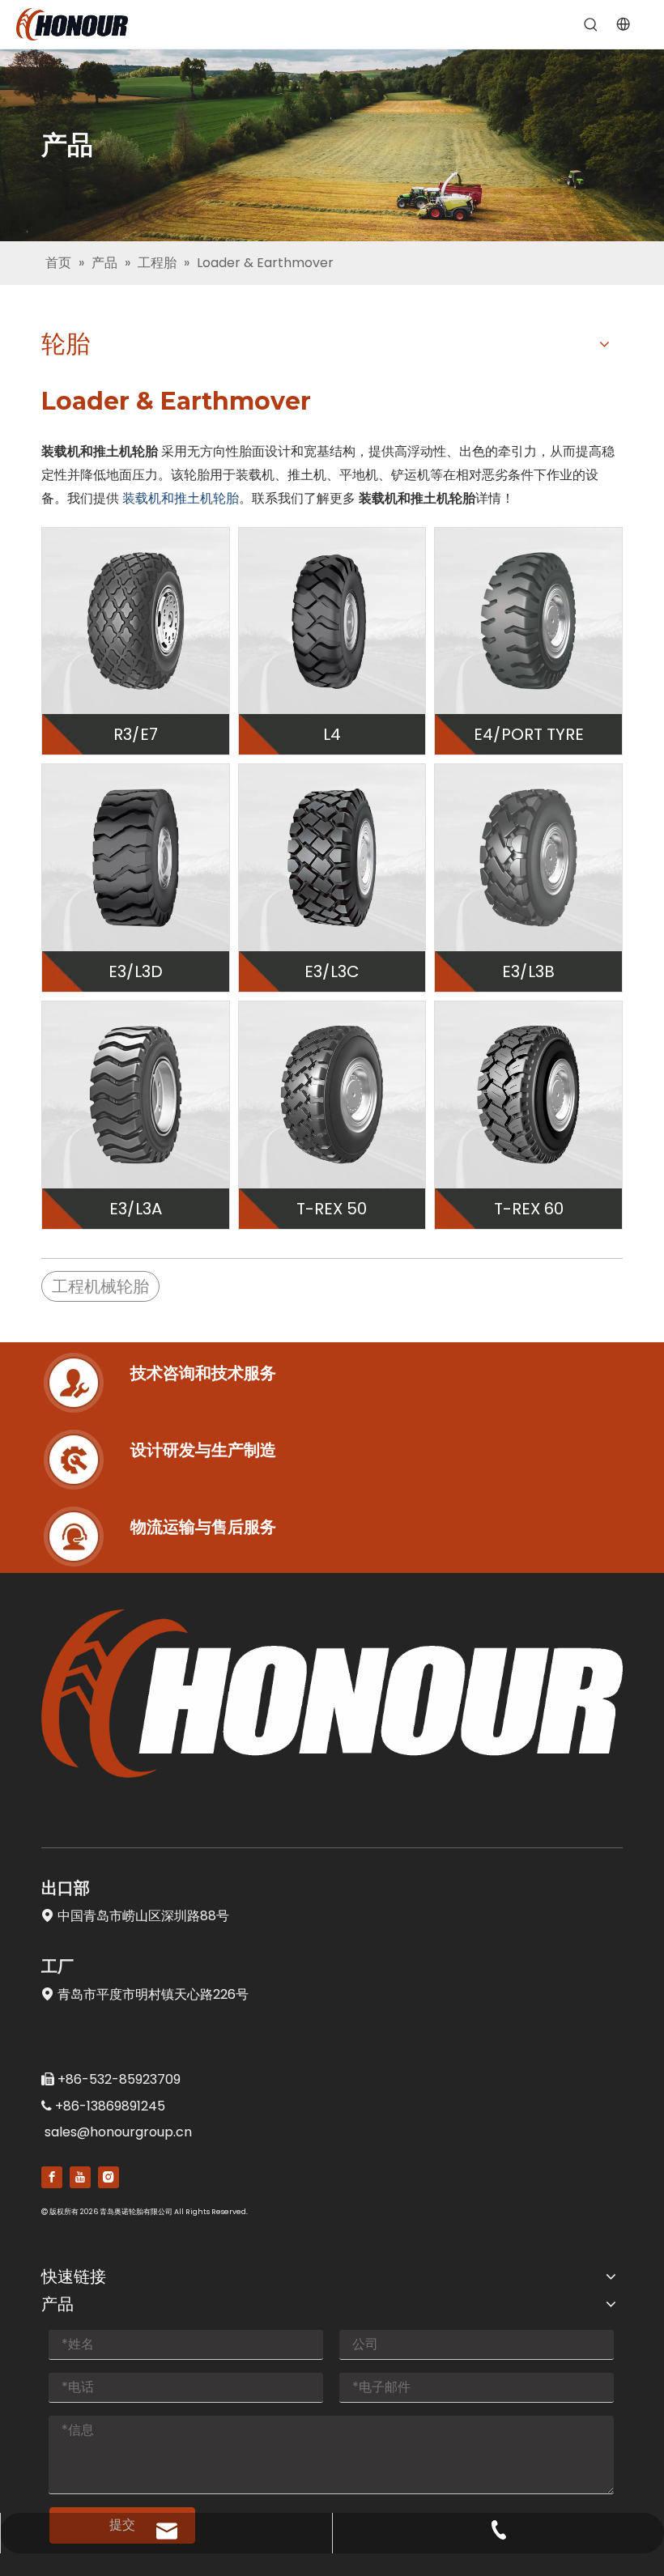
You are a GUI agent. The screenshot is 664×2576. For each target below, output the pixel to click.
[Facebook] (52, 2177)
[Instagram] (109, 2177)
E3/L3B (528, 971)
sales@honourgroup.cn (118, 2132)
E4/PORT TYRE (529, 734)
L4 (332, 734)
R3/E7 (136, 734)
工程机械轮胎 (100, 1286)
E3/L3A (136, 1209)
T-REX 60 (529, 1209)
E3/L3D (136, 971)
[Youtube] (80, 2177)
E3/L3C (332, 971)
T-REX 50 (332, 1209)
